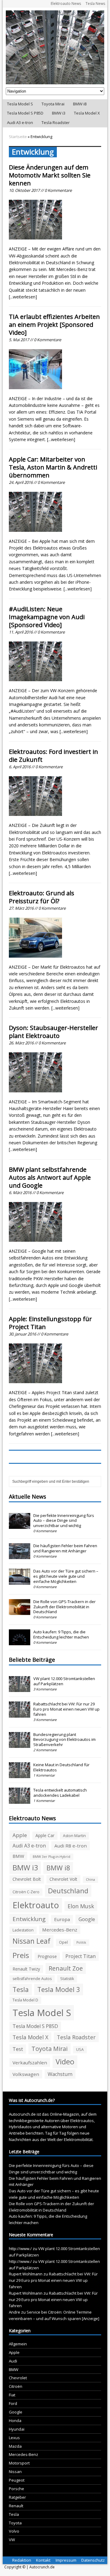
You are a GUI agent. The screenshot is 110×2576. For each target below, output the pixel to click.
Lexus (14, 2438)
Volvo (14, 2531)
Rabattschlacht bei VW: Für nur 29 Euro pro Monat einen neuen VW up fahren (66, 1709)
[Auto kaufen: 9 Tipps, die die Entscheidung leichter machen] (20, 1642)
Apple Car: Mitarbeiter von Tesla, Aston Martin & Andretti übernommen (53, 467)
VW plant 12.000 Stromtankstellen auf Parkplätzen (64, 1681)
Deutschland (68, 1891)
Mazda (15, 2446)
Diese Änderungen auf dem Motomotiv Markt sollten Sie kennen (50, 175)
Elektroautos (82, 2121)
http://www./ (20, 2249)
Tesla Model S (20, 104)
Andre (15, 2312)
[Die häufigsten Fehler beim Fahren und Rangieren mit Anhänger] (20, 1556)
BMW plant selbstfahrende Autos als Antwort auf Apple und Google (50, 1177)
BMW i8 (80, 104)
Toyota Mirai (53, 104)
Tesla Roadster (56, 122)
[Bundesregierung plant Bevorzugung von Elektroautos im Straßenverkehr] (20, 1745)
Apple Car (45, 1835)
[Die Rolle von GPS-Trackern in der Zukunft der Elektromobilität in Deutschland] (20, 1612)
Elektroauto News (66, 4)
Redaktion (22, 2560)
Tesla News (95, 4)
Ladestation (23, 1930)
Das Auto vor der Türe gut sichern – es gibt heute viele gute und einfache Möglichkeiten (66, 1576)
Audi (13, 2361)
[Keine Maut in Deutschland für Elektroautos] (20, 1775)
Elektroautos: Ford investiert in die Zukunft (53, 756)
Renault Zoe (66, 1968)
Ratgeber (17, 2497)
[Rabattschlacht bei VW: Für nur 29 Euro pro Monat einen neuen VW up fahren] (20, 1714)
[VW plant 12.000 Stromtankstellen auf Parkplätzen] (20, 1689)
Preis (21, 1955)
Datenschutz (93, 2560)
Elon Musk (81, 1906)
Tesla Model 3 (59, 1989)
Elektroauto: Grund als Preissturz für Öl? (42, 897)
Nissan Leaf (31, 1941)
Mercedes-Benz (60, 1930)
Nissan (15, 2472)
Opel (63, 1942)
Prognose (47, 1956)
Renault (16, 2506)
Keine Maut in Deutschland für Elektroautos (61, 1767)
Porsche (16, 2489)
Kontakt (43, 2560)
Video (65, 2062)
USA (80, 2050)
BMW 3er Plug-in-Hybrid (51, 1857)
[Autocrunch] (55, 47)
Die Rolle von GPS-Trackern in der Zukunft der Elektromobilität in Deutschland (64, 1607)
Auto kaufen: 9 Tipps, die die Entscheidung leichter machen (61, 1634)
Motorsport (19, 2463)
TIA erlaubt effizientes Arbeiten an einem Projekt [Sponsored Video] (54, 325)
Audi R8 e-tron (71, 1846)
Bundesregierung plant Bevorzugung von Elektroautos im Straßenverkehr (64, 1740)
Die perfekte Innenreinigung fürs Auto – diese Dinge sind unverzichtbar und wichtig (64, 1521)
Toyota (15, 2523)
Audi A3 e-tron (20, 122)
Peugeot (17, 2480)
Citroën (16, 2386)
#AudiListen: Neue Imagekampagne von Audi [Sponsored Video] (47, 617)
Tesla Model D (25, 2000)
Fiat (12, 2395)
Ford (13, 2403)
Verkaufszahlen (30, 2063)
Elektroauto (36, 1905)
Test (18, 2049)
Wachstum (60, 2074)
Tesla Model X (87, 113)
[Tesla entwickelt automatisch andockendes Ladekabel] (20, 1800)
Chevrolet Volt (63, 1879)
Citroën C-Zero (26, 1892)
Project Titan (81, 1956)
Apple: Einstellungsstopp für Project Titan (50, 1323)
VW (12, 2540)
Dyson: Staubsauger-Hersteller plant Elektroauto (53, 1032)
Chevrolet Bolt (27, 1879)
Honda (15, 2421)
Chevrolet (18, 2378)
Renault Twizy (26, 1969)
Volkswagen (26, 2074)
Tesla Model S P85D (25, 113)
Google (87, 1919)
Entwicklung (29, 1919)
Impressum (66, 2560)
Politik (81, 1942)
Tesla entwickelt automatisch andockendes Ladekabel (60, 1793)
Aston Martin (74, 1836)
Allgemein (18, 2344)
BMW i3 (59, 113)
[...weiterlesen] (23, 297)
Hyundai (17, 2429)
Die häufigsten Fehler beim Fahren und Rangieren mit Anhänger (65, 1548)
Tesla (21, 1989)
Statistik (67, 1979)
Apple (20, 1835)
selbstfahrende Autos (32, 1979)
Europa (62, 1919)
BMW (18, 1856)
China (90, 1880)
